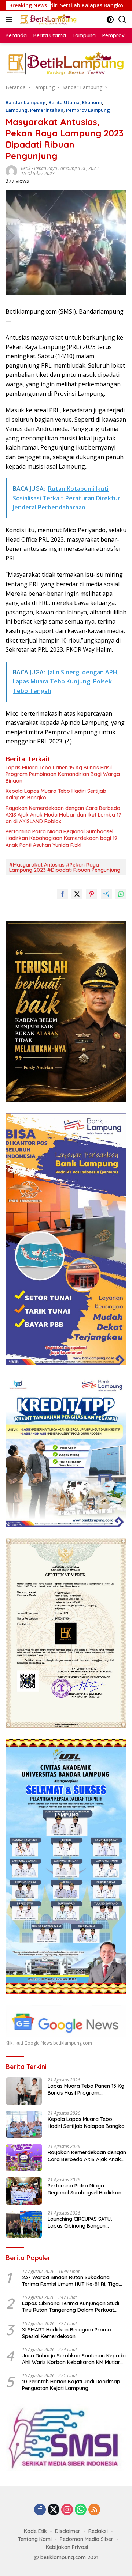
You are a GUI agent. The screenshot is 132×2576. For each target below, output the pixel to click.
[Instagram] (67, 2510)
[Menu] (10, 19)
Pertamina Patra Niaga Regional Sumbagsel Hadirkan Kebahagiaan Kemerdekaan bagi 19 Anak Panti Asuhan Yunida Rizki (61, 838)
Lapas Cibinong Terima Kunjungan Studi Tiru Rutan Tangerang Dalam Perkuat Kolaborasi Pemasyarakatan (71, 2307)
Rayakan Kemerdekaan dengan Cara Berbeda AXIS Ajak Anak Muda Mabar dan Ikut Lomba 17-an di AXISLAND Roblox (65, 815)
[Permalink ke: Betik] (11, 171)
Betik (26, 168)
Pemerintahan (47, 110)
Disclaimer (68, 2531)
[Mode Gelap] (110, 20)
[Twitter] (54, 2510)
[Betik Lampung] (47, 19)
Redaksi (98, 2531)
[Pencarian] (122, 20)
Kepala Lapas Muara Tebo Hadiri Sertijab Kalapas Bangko (56, 794)
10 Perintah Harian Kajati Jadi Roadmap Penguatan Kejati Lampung (71, 2385)
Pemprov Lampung (88, 110)
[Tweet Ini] (77, 894)
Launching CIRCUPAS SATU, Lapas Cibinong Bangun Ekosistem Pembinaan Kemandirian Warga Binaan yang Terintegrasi (82, 2222)
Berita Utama (64, 102)
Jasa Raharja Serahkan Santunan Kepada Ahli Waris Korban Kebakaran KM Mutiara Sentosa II (74, 2359)
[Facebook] (40, 2510)
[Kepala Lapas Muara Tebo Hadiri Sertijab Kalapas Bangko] (24, 2124)
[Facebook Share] (62, 894)
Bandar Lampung (26, 102)
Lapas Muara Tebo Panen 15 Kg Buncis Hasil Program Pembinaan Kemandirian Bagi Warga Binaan (63, 774)
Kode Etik (35, 2531)
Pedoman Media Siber (87, 2539)
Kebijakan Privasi (67, 2547)
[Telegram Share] (106, 894)
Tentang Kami (35, 2539)
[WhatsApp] (81, 2510)
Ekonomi (92, 102)
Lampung (16, 110)
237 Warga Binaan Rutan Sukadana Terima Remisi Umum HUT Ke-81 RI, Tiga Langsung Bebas (70, 2281)
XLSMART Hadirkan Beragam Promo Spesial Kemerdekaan (67, 2333)
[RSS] (94, 2510)
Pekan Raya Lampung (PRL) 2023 (66, 168)
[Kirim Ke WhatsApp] (121, 894)
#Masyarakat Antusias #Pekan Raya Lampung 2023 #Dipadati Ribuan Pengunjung (65, 867)
